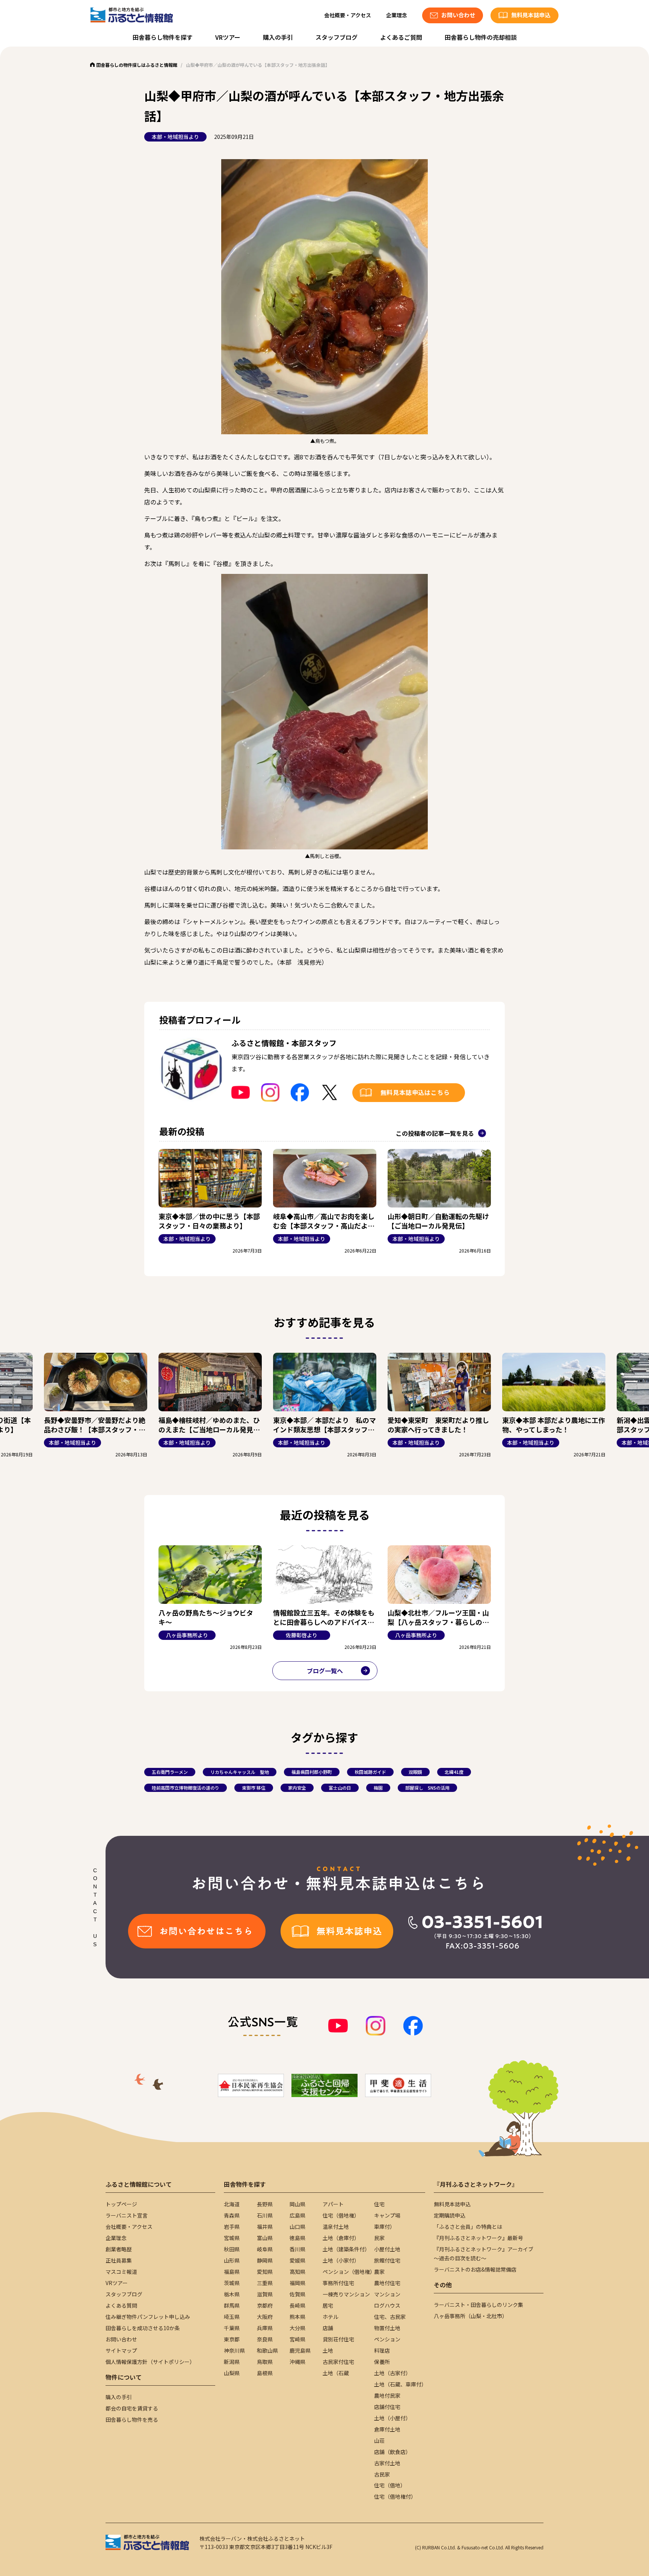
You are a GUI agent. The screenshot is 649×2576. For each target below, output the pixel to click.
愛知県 (265, 2272)
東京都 (232, 2339)
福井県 (265, 2227)
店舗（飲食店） (392, 2452)
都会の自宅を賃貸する (132, 2408)
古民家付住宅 (338, 2362)
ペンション (387, 2339)
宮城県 (232, 2238)
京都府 (265, 2305)
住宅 (379, 2204)
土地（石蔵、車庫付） (400, 2384)
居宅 (328, 2305)
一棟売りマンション (346, 2294)
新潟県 (232, 2362)
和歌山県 (267, 2350)
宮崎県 (297, 2339)
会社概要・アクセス (348, 15)
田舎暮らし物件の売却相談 (481, 37)
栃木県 (232, 2294)
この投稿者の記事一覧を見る (435, 1133)
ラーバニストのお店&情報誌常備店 (475, 2269)
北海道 (232, 2204)
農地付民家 (387, 2395)
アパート (333, 2204)
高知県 (297, 2272)
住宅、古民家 (390, 2317)
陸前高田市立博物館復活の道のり (186, 1788)
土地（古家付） (392, 2373)
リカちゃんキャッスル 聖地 (240, 1772)
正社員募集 (119, 2260)
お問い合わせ (121, 2339)
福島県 (232, 2272)
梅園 (378, 1788)
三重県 (265, 2283)
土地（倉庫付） (341, 2238)
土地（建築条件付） (346, 2249)
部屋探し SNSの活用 (427, 1788)
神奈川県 (234, 2350)
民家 (379, 2238)
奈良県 (265, 2339)
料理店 (382, 2350)
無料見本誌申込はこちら (415, 1092)
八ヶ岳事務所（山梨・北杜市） (471, 2316)
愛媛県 (297, 2260)
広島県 (297, 2215)
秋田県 (232, 2249)
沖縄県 (297, 2362)
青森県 (232, 2215)
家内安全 (297, 1788)
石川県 (265, 2215)
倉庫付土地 (387, 2429)
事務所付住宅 (338, 2283)
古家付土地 (387, 2463)
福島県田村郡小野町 (312, 1772)
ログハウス (387, 2305)
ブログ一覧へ (325, 1671)
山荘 (379, 2441)
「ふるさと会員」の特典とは (468, 2227)
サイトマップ (121, 2350)
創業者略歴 (119, 2249)
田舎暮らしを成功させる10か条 (143, 2328)
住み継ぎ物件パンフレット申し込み (148, 2317)
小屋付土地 (387, 2249)
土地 (328, 2350)
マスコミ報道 (121, 2272)
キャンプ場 (387, 2215)
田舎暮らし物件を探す (163, 37)
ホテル (331, 2317)
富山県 (265, 2238)
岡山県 (297, 2204)
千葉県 (232, 2328)
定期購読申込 (450, 2215)
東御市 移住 (254, 1788)
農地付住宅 (387, 2283)
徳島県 (297, 2238)
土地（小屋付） (392, 2418)
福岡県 (297, 2283)
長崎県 (297, 2305)
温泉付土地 (336, 2227)
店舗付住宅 (387, 2407)
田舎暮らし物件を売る (132, 2419)
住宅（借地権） (341, 2215)
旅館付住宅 (387, 2260)
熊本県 (297, 2317)
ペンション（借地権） (349, 2272)
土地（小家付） (341, 2260)
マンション (387, 2294)
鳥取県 (265, 2362)
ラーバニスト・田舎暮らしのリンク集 (478, 2305)
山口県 (297, 2227)
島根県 (265, 2373)
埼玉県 (232, 2317)
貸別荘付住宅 (338, 2339)
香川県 (297, 2249)
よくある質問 (121, 2305)
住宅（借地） (390, 2485)
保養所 (382, 2362)
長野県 (265, 2204)
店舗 (328, 2328)
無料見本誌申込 (452, 2204)
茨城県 (232, 2283)
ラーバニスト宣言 (127, 2215)
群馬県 (232, 2305)
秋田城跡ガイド (370, 1772)
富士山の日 (340, 1788)
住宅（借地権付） (395, 2496)
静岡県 (265, 2260)
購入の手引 (278, 37)
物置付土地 (387, 2328)
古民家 (382, 2474)
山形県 (232, 2260)
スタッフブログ (337, 37)
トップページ (121, 2204)
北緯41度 (454, 1772)
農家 (379, 2272)
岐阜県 (265, 2249)
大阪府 (265, 2317)
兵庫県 (265, 2328)
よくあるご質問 (401, 37)
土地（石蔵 (336, 2373)
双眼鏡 (415, 1772)
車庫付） (385, 2227)
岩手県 (232, 2227)
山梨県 (232, 2373)
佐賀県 (297, 2294)
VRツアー (228, 37)
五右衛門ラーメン (170, 1772)
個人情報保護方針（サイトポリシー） (150, 2362)
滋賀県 (265, 2294)
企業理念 (397, 15)
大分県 (297, 2328)
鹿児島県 (300, 2350)
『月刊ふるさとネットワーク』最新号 (478, 2238)
